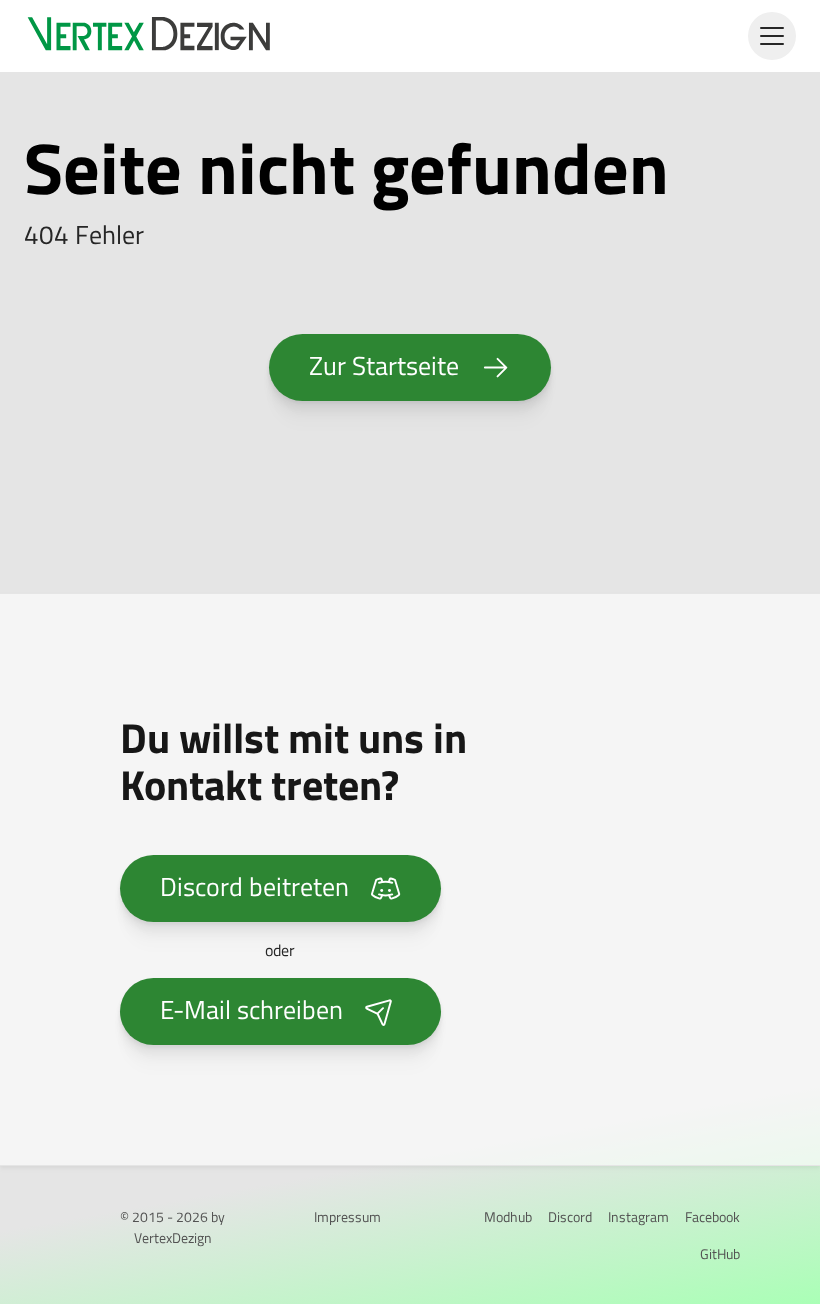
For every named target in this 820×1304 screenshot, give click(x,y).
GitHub (720, 1253)
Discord (570, 1216)
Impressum (347, 1216)
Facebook (712, 1216)
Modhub (508, 1216)
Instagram (638, 1216)
